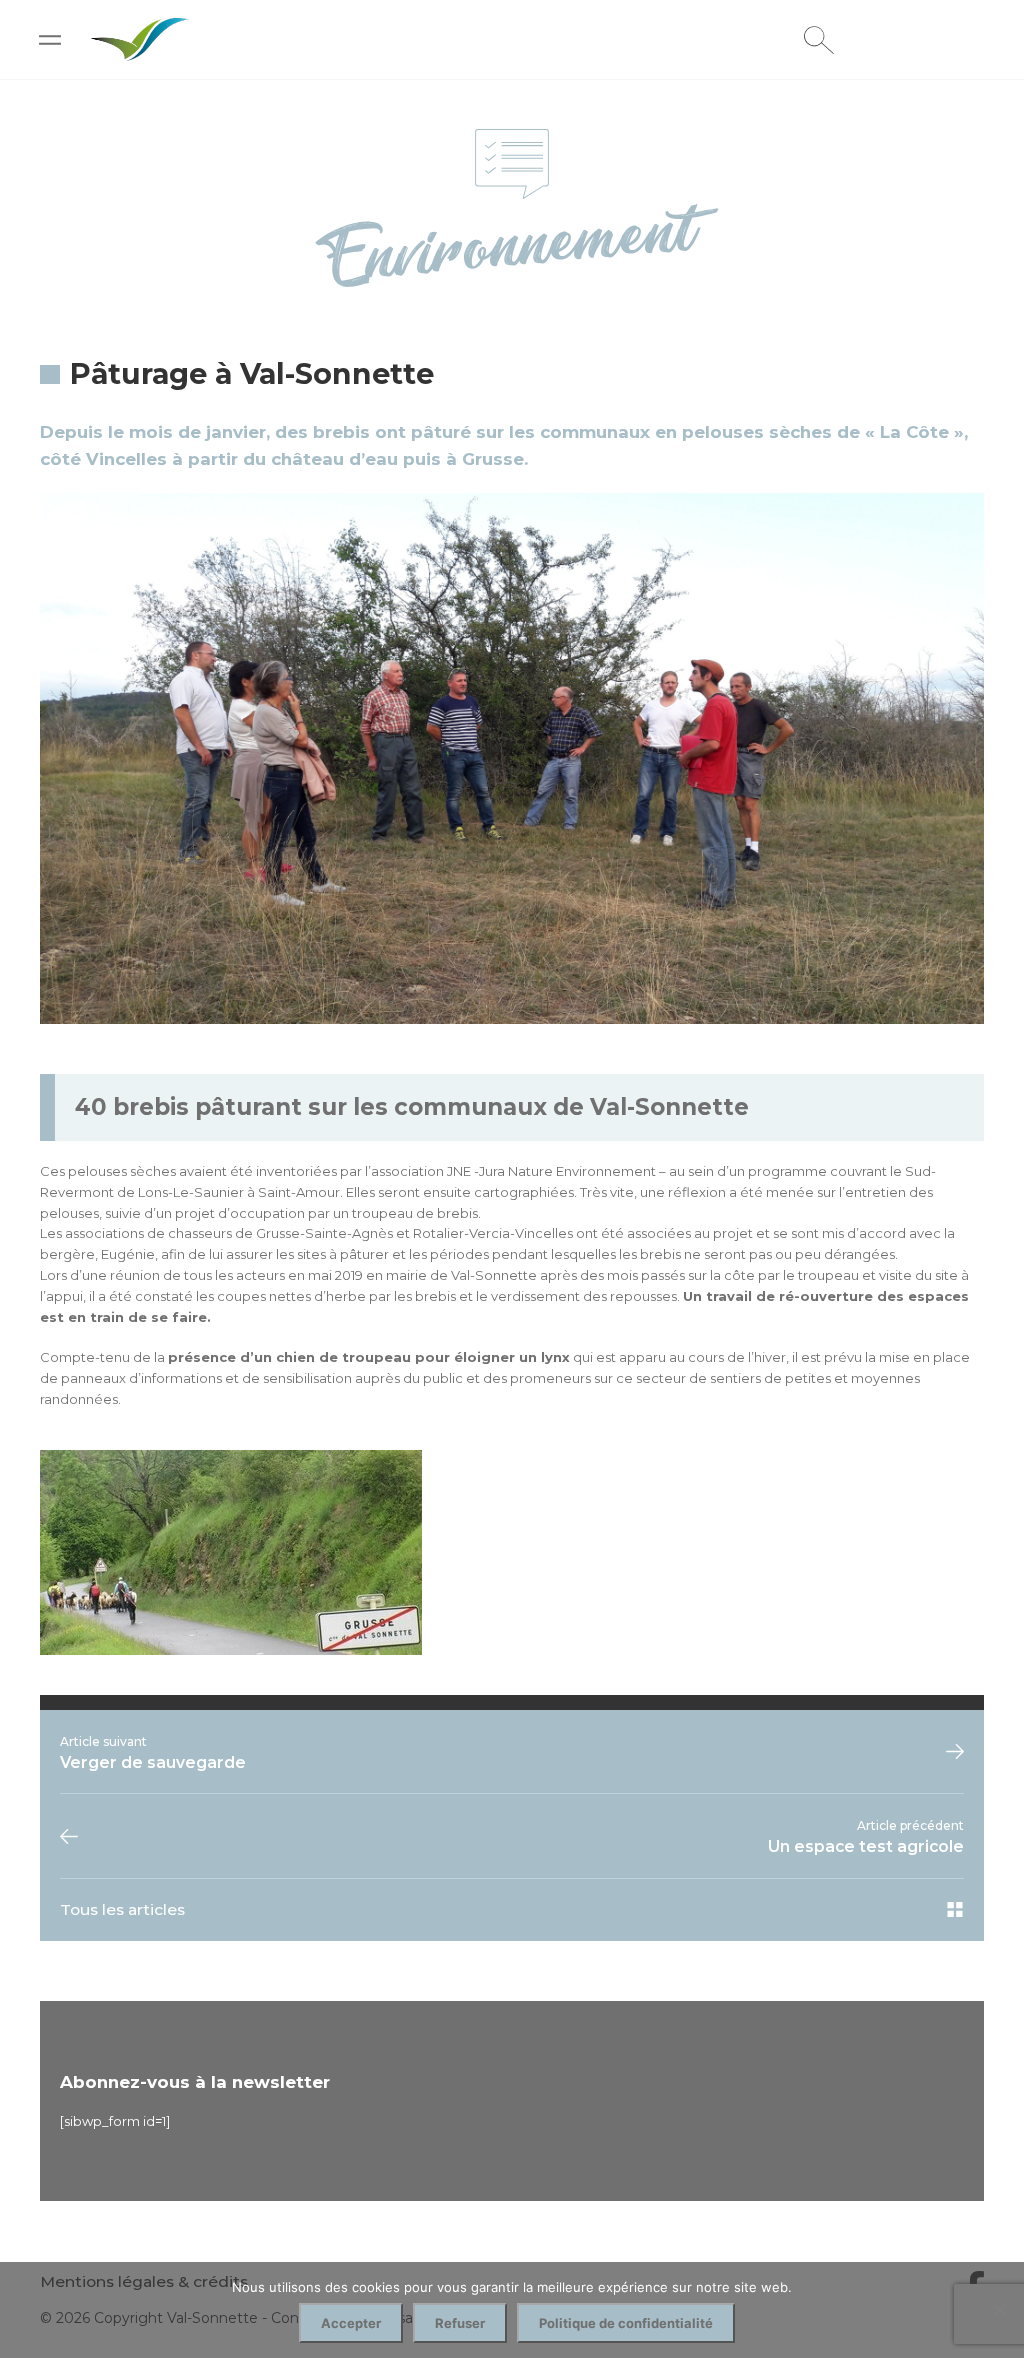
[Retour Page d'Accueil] (140, 52)
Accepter (351, 2323)
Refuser (460, 2323)
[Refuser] (999, 2310)
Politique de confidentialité (626, 2323)
